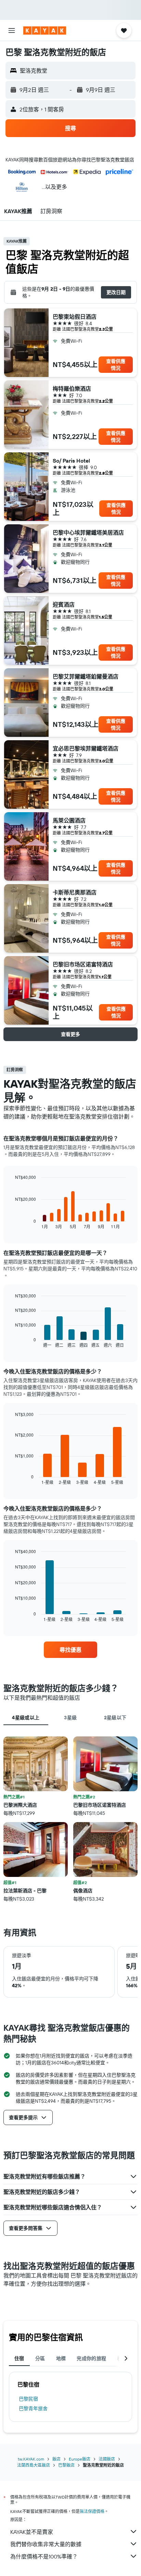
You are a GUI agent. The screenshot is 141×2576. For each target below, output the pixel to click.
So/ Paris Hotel (71, 461)
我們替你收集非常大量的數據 (46, 2544)
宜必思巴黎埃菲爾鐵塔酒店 (86, 748)
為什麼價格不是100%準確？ (44, 2556)
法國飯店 (107, 2459)
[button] (12, 30)
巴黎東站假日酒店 (75, 317)
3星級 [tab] (70, 1718)
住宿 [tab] (19, 2358)
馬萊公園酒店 (69, 820)
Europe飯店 (80, 2459)
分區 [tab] (40, 2358)
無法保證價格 (92, 2511)
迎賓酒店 (64, 605)
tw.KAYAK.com (31, 2459)
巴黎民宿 (28, 2399)
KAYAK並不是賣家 (32, 2532)
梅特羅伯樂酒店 (72, 389)
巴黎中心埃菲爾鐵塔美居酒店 (88, 533)
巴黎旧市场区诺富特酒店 (83, 964)
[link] (71, 1650)
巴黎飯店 (66, 2465)
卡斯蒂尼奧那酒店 (75, 892)
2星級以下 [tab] (115, 1718)
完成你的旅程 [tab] (91, 2358)
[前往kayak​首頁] (45, 30)
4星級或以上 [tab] (26, 1718)
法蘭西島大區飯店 (34, 2465)
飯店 (56, 2459)
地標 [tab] (61, 2358)
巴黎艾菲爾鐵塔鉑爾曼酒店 (86, 676)
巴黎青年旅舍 (33, 2408)
